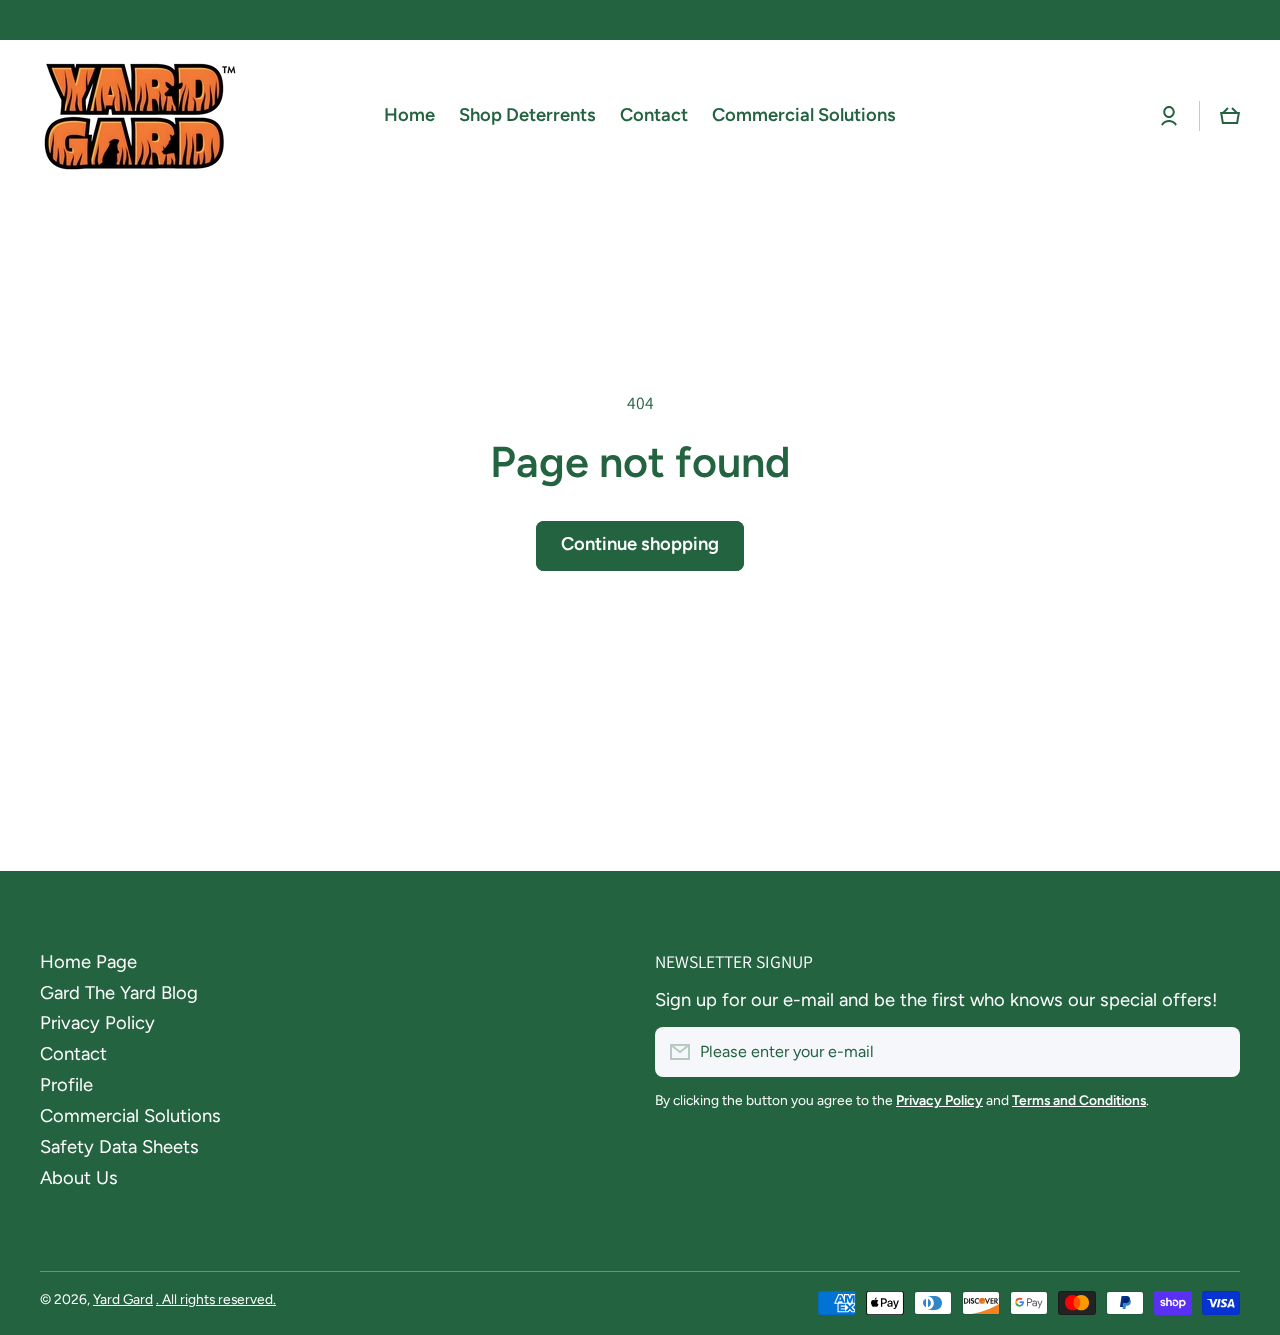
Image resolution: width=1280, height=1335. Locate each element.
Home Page (88, 962)
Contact (73, 1054)
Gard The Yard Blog (119, 993)
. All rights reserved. (216, 1299)
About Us (79, 1178)
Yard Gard (123, 1299)
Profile (66, 1085)
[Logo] (140, 115)
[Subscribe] (1215, 1052)
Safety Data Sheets (119, 1147)
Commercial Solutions (130, 1116)
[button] (1230, 116)
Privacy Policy (97, 1023)
